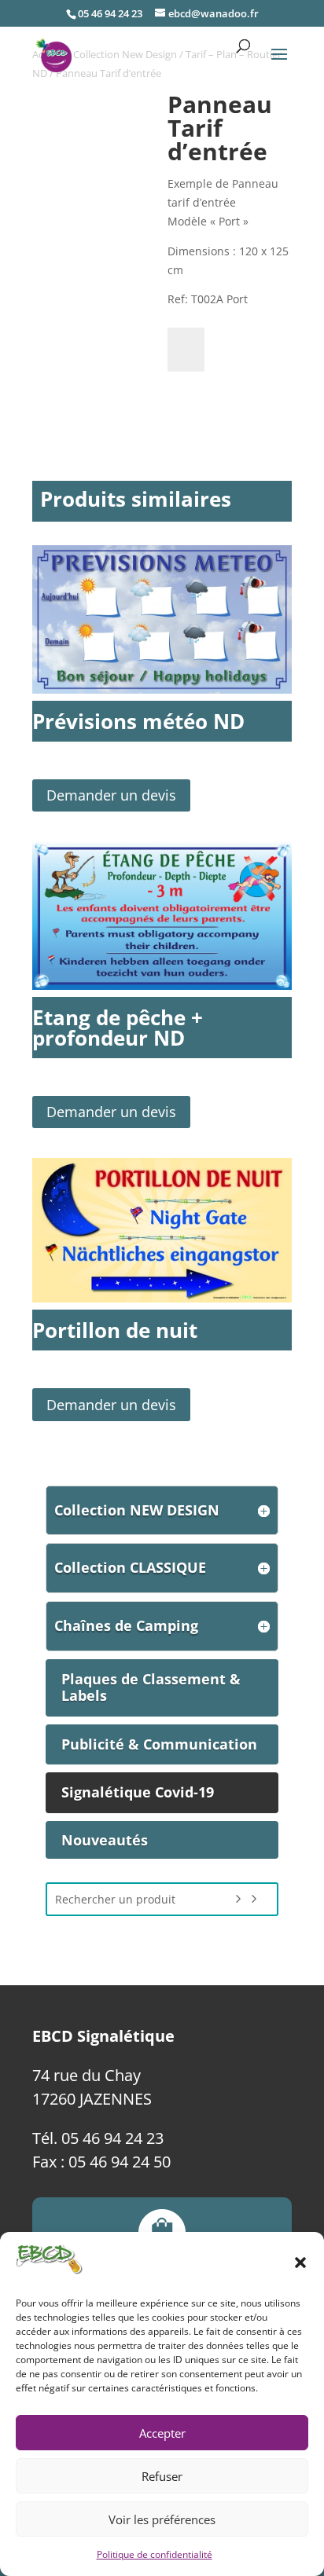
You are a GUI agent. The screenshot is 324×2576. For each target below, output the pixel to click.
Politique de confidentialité (155, 2554)
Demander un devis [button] (111, 795)
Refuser (162, 2476)
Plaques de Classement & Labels (151, 1687)
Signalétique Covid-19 (138, 1792)
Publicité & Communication (159, 1744)
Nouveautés (105, 1840)
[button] (300, 2263)
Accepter (162, 2433)
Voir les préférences (162, 2519)
